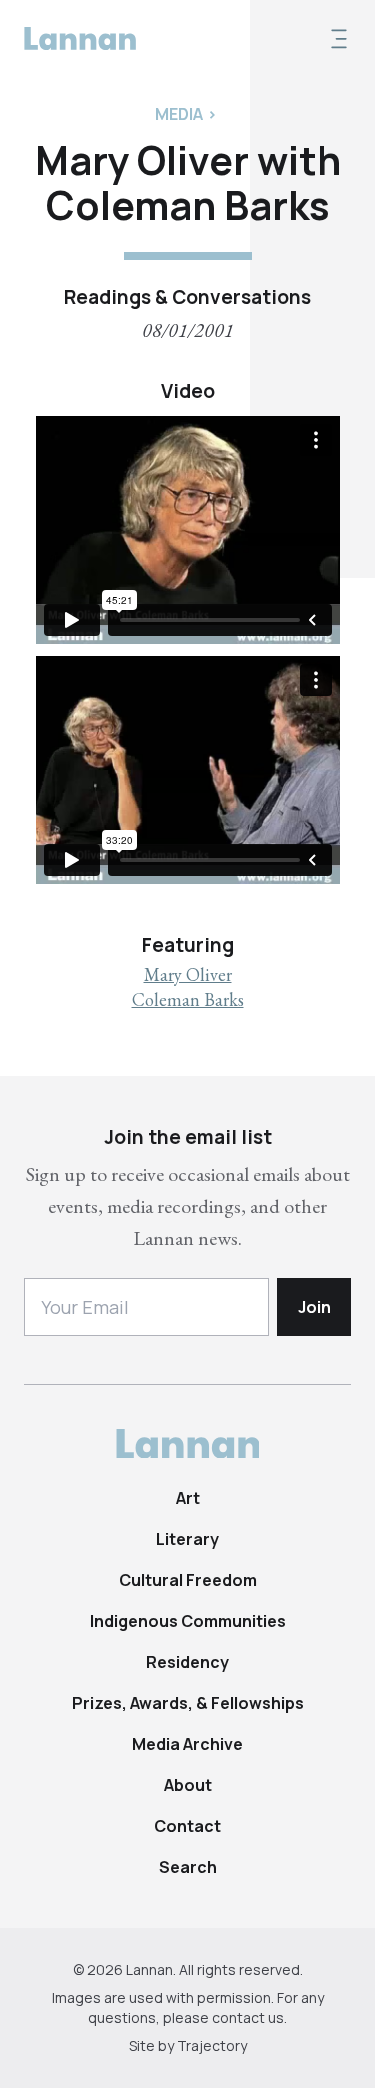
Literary (187, 1539)
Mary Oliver (188, 974)
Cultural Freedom (188, 1580)
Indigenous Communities (188, 1621)
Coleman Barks (188, 999)
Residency (187, 1662)
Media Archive (187, 1744)
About (188, 1785)
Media (179, 114)
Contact (187, 1826)
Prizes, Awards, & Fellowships (188, 1703)
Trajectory (212, 2045)
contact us (248, 2017)
